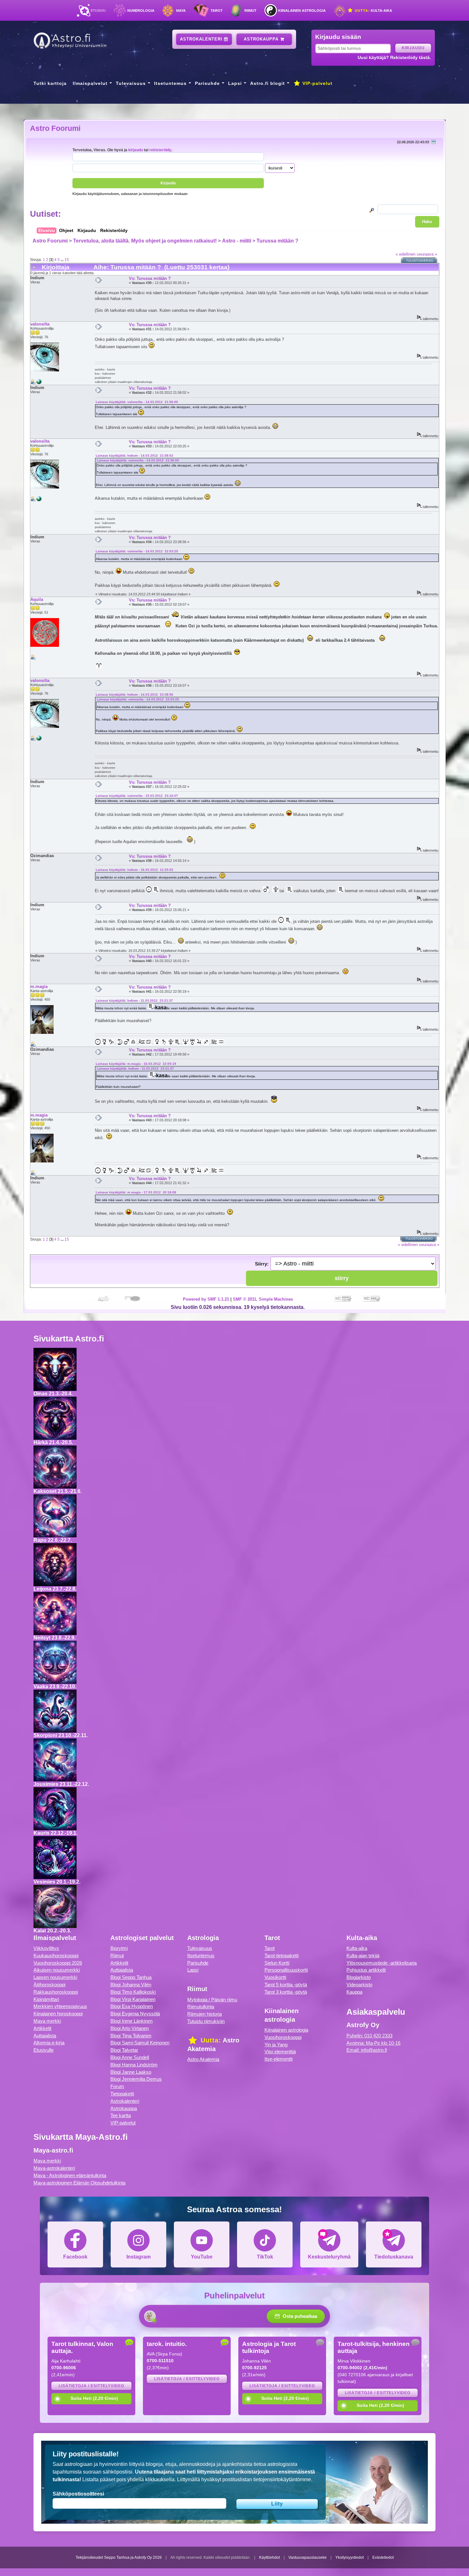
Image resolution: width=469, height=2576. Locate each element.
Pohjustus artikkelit (366, 1970)
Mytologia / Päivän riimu (212, 2000)
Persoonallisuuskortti (286, 1970)
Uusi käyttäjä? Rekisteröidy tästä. (394, 57)
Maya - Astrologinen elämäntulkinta (70, 2175)
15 (67, 260)
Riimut (250, 11)
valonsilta (40, 324)
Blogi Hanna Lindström (134, 2065)
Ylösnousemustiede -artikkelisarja (382, 1963)
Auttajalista (45, 2036)
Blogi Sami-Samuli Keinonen (140, 2043)
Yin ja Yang (276, 2045)
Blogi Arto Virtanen (130, 2028)
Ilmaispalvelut (90, 83)
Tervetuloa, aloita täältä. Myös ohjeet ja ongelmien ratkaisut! (145, 241)
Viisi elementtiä (280, 2052)
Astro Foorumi (55, 128)
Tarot (217, 11)
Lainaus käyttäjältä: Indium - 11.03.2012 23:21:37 (134, 1001)
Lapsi (235, 83)
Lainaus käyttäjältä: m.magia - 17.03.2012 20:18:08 (136, 1192)
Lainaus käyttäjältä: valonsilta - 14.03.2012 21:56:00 (137, 402)
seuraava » (427, 254)
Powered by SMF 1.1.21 (206, 1299)
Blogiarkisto (359, 1977)
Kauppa (354, 1992)
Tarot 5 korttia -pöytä (286, 1985)
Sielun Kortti (277, 1963)
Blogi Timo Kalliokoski (133, 1992)
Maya (181, 11)
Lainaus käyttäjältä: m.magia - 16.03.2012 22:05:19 (136, 1064)
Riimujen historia (205, 2014)
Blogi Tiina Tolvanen (131, 2036)
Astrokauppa (262, 39)
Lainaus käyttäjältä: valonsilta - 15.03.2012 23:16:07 (137, 796)
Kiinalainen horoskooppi (58, 2014)
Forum (117, 2086)
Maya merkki (47, 2021)
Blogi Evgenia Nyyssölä (135, 2014)
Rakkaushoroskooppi (56, 1992)
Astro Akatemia (203, 2059)
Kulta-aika (373, 11)
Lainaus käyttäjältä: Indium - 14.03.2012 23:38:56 (134, 694)
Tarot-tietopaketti (282, 1956)
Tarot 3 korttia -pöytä (286, 1992)
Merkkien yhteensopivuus (60, 2006)
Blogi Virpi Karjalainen (133, 1999)
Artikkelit (42, 2028)
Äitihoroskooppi (49, 1985)
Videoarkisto (359, 1985)
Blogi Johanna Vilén (131, 1985)
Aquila (37, 599)
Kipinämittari (46, 1999)
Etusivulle (44, 2050)
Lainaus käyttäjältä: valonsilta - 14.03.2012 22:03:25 (137, 551)
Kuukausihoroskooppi (56, 1956)
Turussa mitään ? (277, 241)
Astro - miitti (237, 241)
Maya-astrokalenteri (54, 2168)
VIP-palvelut (317, 83)
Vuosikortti (275, 1977)
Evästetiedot (383, 2557)
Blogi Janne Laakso (131, 2072)
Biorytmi (119, 1948)
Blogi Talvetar (124, 2050)
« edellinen (406, 254)
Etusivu (98, 11)
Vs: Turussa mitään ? (150, 278)
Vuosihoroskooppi (283, 2037)
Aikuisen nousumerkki (57, 1970)
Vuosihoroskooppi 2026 (58, 1963)
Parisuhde (207, 83)
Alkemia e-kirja (49, 2043)
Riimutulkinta (201, 2007)
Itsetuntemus (170, 83)
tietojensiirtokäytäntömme (282, 2479)
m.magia (39, 986)
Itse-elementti (279, 2059)
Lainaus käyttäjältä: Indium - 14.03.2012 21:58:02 (134, 455)
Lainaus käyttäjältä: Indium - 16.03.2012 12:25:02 (134, 870)
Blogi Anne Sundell (130, 2057)
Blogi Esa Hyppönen (132, 2006)
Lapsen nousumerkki (55, 1977)
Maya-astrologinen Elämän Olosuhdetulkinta (79, 2183)
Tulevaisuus (131, 83)
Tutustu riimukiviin (206, 2021)
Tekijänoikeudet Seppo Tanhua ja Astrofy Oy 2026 (119, 2557)
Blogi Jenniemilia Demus (136, 2079)
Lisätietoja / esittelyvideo (91, 2386)
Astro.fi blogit (268, 83)
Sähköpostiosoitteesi (78, 2494)
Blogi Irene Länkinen (131, 2021)
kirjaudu (136, 150)
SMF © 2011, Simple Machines (263, 1299)
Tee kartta (121, 2115)
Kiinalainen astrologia (302, 11)
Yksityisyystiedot (350, 2557)
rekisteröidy (160, 150)
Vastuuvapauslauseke (308, 2557)
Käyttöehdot (269, 2557)
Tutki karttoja (50, 83)
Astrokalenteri (202, 39)
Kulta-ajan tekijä (363, 1956)
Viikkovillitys (46, 1948)
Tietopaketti (122, 2094)
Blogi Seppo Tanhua (131, 1977)
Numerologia (141, 11)
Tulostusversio (420, 261)
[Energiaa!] (39, 383)
